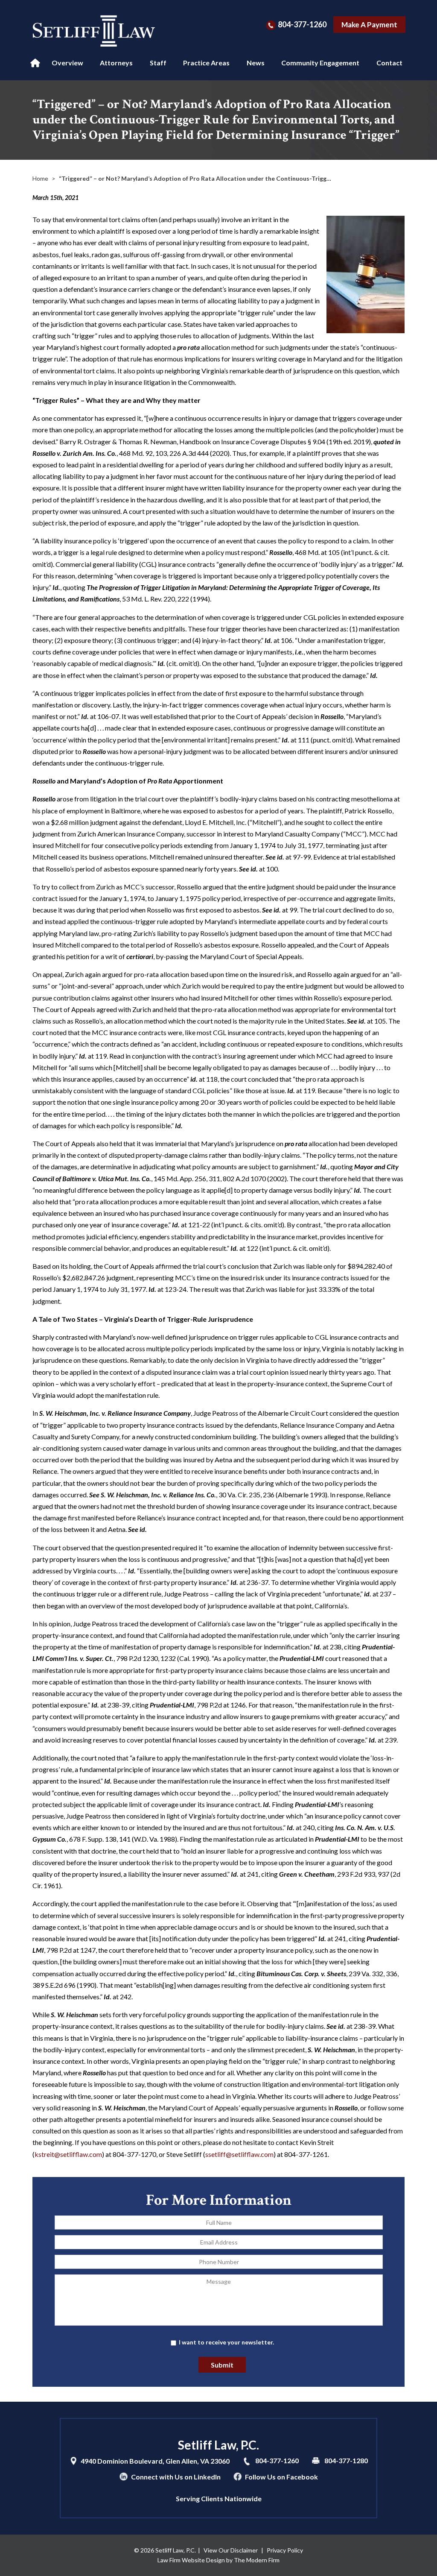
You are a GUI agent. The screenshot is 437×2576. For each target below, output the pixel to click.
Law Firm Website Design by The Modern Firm (218, 2560)
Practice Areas (206, 63)
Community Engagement (320, 63)
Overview (67, 63)
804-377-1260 (302, 24)
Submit (222, 2365)
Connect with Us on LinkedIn (176, 2477)
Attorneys (116, 63)
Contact (389, 63)
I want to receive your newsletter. (226, 2342)
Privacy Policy (285, 2550)
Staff (158, 63)
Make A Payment (369, 25)
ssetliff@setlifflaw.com (239, 2154)
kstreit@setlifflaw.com (68, 2154)
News (256, 63)
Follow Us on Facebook (281, 2477)
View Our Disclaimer (231, 2550)
